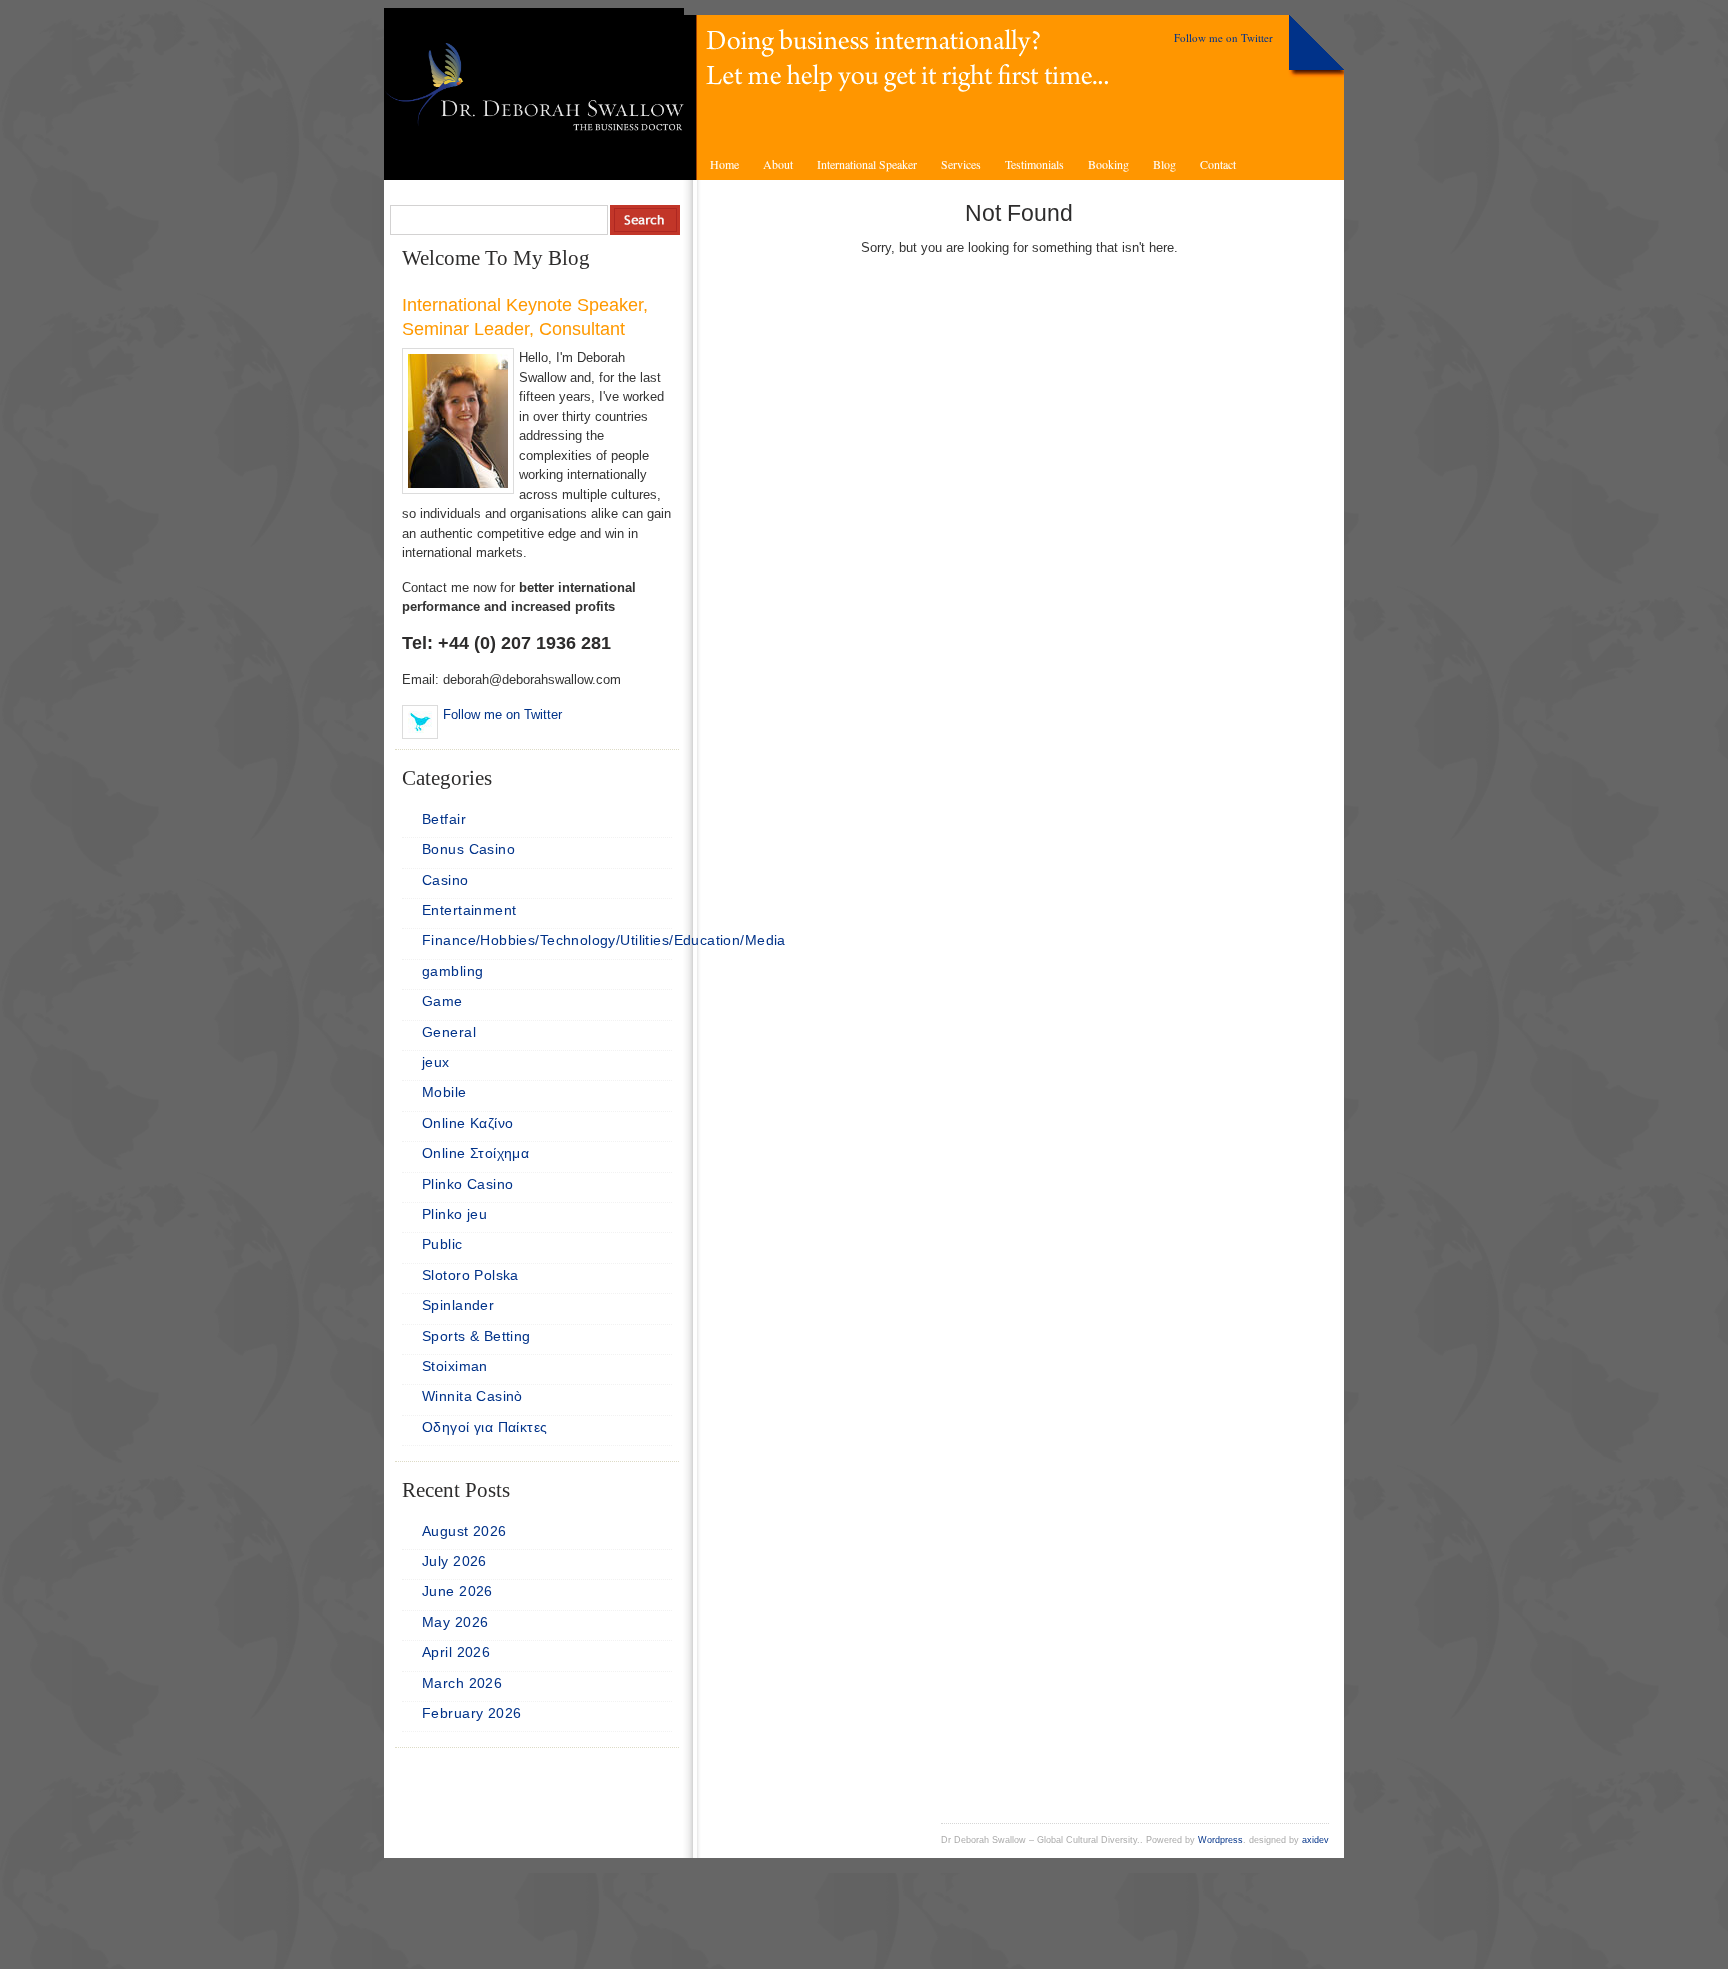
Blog (1164, 164)
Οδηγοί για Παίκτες (485, 1427)
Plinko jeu (454, 1214)
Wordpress (1220, 1840)
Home (724, 164)
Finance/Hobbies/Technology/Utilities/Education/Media (604, 940)
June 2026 (457, 1591)
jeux (436, 1062)
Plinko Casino (467, 1184)
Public (442, 1244)
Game (442, 1001)
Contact (1218, 164)
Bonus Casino (468, 849)
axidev (1315, 1840)
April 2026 (456, 1652)
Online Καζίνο (467, 1123)
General (449, 1032)
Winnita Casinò (472, 1396)
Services (961, 164)
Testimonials (1034, 164)
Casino (445, 880)
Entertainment (469, 910)
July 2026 (454, 1561)
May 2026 (455, 1622)
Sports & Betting (476, 1336)
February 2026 (471, 1713)
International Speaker (867, 164)
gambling (452, 971)
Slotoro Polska (470, 1275)
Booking (1108, 164)
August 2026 (464, 1531)
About (778, 164)
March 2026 (462, 1683)
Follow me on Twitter (1223, 37)
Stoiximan (455, 1366)
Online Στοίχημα (475, 1153)
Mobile (444, 1092)
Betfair (444, 819)
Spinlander (458, 1305)
